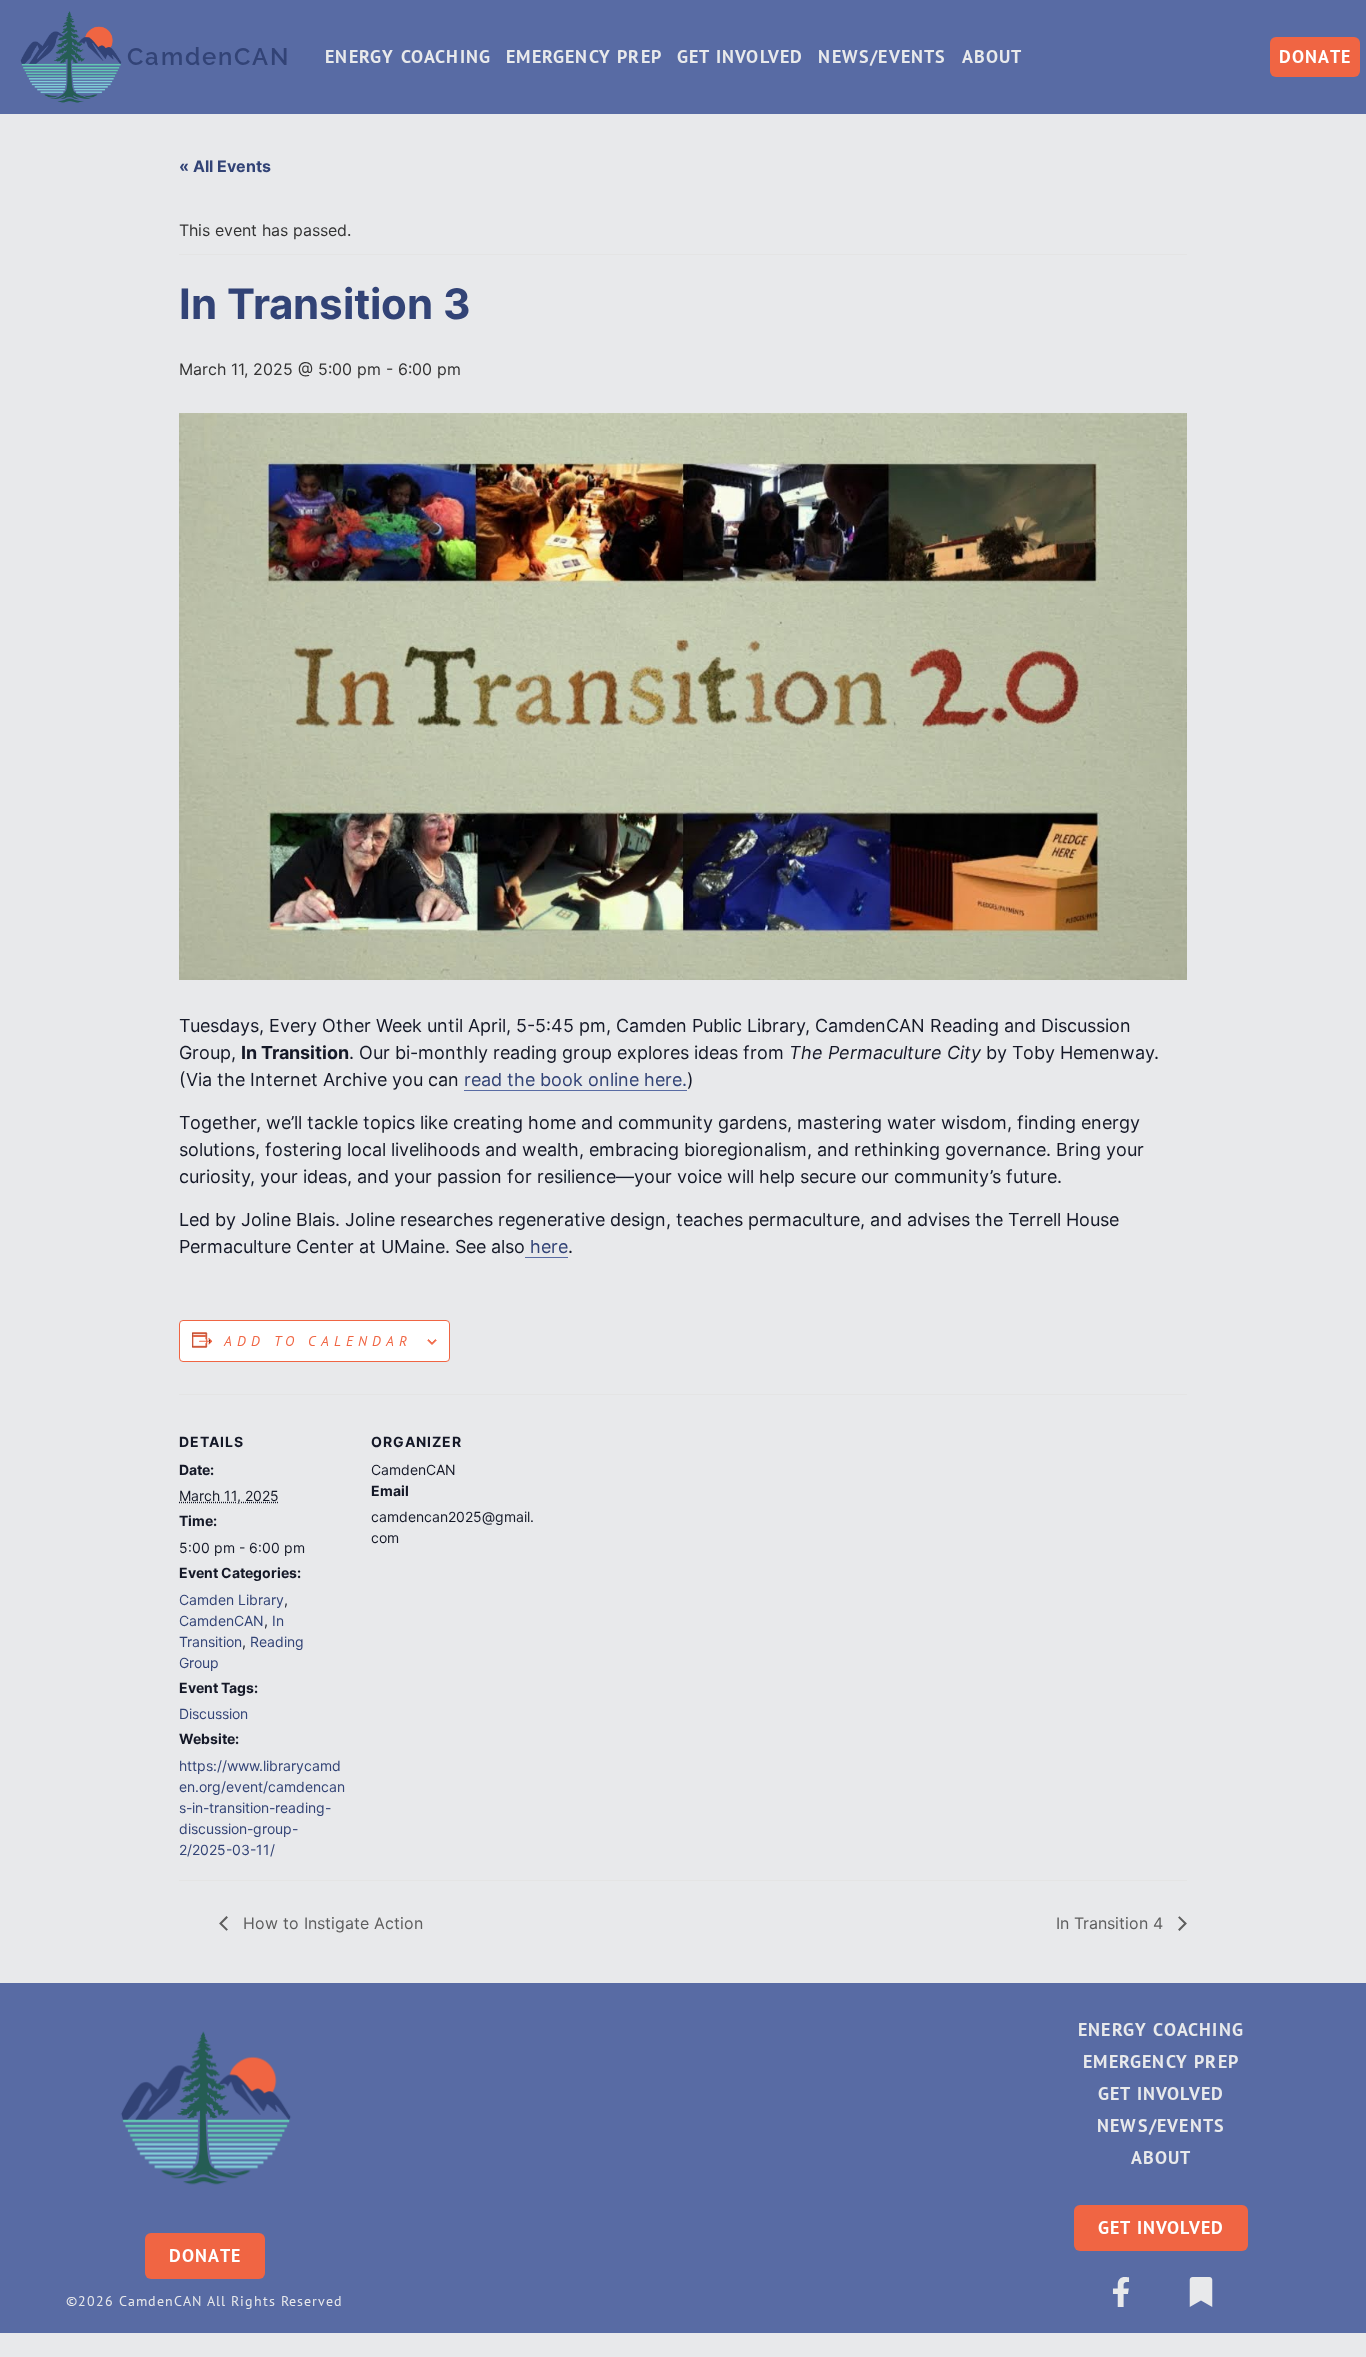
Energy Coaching (408, 56)
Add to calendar (318, 1341)
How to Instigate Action (330, 1923)
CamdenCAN (221, 1620)
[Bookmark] (1201, 2292)
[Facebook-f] (1121, 2292)
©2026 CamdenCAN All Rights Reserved (204, 2300)
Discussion (213, 1713)
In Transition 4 (1112, 1923)
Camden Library (231, 1599)
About (992, 56)
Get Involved (740, 56)
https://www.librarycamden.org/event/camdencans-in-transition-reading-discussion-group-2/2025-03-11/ (262, 1807)
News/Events (882, 56)
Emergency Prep (584, 56)
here (546, 1246)
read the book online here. (575, 1079)
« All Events (225, 166)
